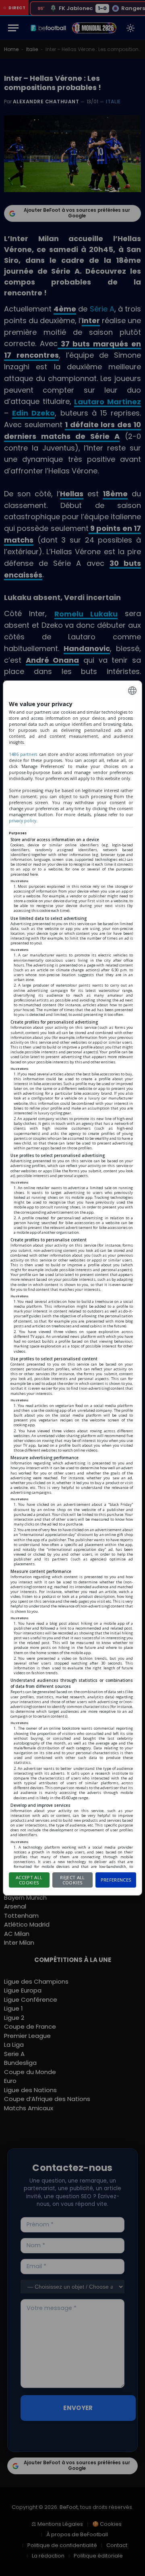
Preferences (116, 1880)
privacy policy (23, 821)
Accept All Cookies (29, 1880)
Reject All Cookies (72, 1880)
